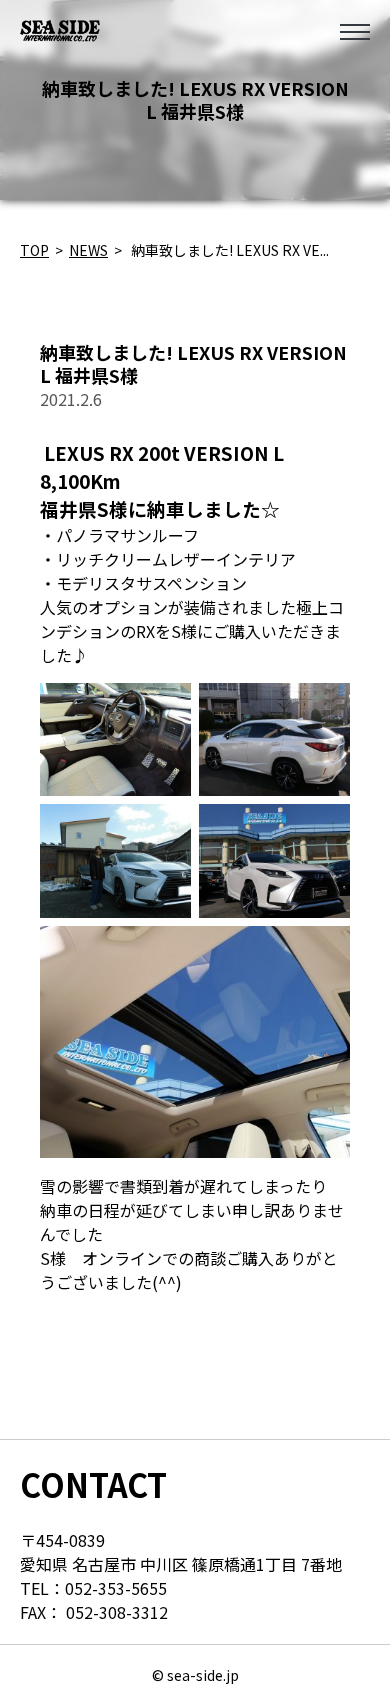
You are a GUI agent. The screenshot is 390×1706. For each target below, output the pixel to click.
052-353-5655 (116, 1588)
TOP (34, 250)
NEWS (88, 250)
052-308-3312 (117, 1612)
